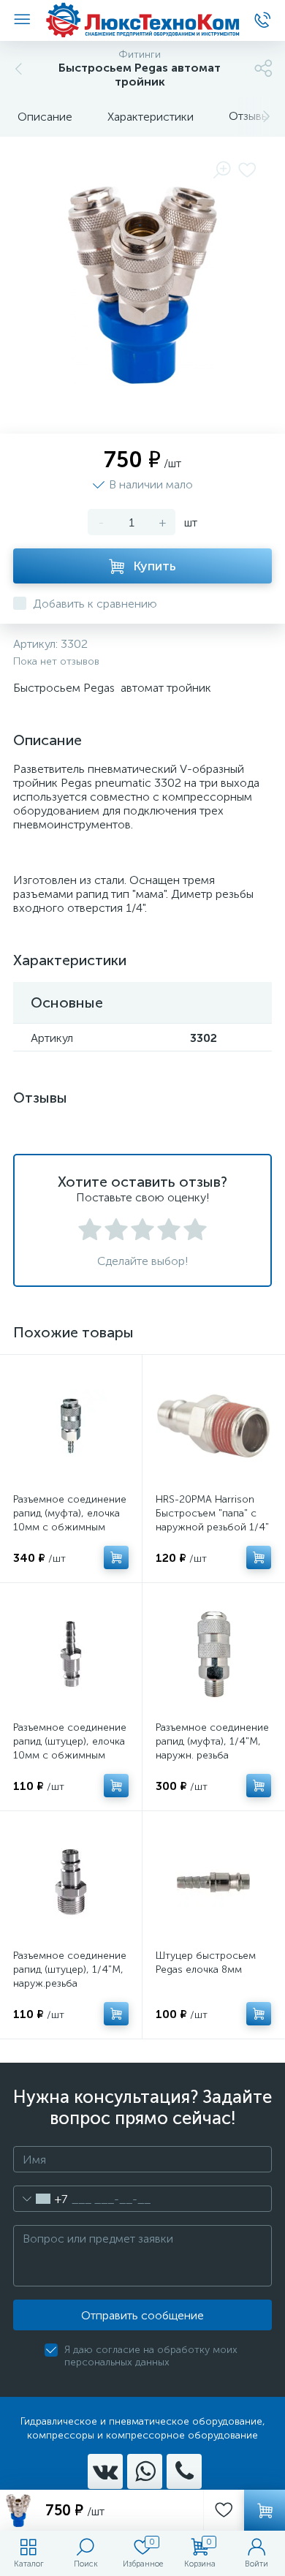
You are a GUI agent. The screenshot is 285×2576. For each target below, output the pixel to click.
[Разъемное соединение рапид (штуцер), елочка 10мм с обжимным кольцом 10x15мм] (71, 1654)
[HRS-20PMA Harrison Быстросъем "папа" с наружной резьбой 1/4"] (213, 1426)
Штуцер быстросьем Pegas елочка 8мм (206, 1963)
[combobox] (41, 2199)
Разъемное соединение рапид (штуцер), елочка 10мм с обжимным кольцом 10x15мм (70, 1748)
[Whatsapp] (145, 2471)
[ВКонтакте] (105, 2471)
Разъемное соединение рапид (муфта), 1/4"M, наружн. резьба (212, 1741)
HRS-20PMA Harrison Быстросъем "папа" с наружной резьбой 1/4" (212, 1513)
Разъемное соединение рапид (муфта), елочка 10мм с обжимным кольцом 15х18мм (70, 1520)
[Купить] (116, 1557)
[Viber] (184, 2471)
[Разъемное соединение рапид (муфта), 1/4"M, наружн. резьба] (213, 1654)
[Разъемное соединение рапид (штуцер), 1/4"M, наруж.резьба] (71, 1882)
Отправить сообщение (142, 2315)
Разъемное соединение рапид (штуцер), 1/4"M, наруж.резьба (70, 1969)
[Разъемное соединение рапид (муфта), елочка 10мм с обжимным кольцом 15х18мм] (71, 1426)
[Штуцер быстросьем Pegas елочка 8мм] (213, 1882)
